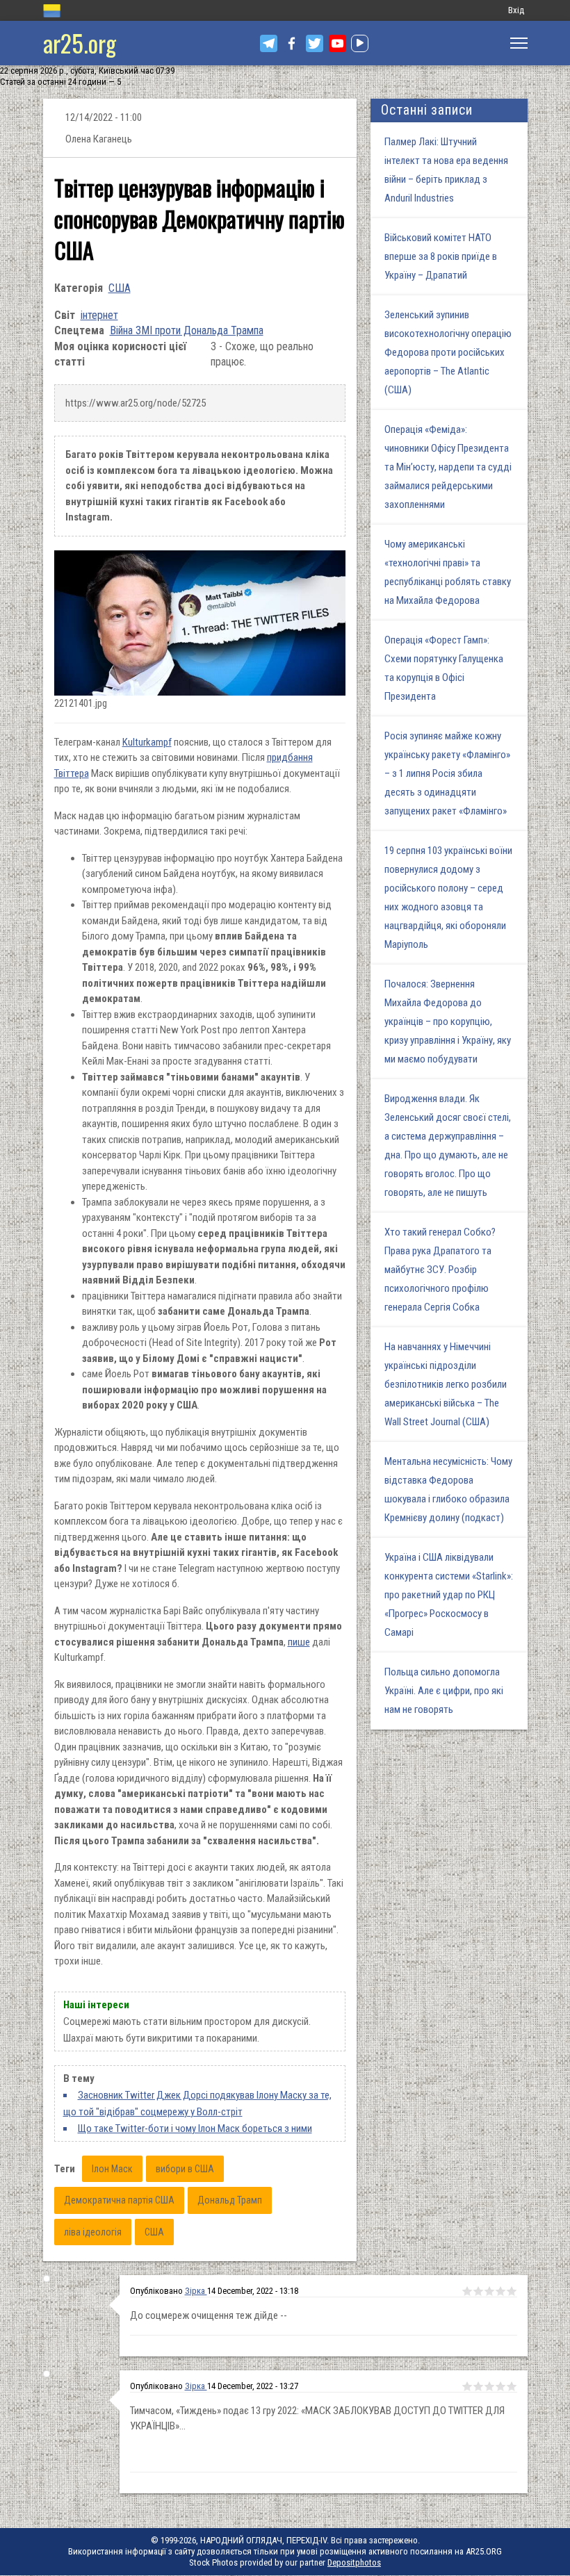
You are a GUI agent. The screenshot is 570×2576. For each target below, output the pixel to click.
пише (299, 1642)
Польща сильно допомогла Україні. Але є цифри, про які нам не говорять (444, 1691)
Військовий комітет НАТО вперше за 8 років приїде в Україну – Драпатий (441, 256)
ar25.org (80, 43)
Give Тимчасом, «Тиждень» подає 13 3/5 (489, 2386)
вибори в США (185, 2169)
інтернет (99, 315)
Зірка (196, 2291)
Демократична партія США (119, 2200)
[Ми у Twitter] (315, 43)
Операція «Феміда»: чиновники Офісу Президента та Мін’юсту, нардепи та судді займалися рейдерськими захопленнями (448, 467)
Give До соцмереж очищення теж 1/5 (467, 2291)
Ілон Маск (112, 2169)
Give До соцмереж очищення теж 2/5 (478, 2291)
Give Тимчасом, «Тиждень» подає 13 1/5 (467, 2386)
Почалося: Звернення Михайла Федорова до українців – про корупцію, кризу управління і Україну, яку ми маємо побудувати (448, 1022)
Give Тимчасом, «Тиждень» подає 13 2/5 (478, 2386)
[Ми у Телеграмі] (269, 43)
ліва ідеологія (93, 2232)
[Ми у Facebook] (292, 43)
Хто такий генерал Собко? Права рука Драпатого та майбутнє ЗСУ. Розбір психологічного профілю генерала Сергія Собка (440, 1270)
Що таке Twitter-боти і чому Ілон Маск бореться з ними (195, 2128)
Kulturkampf (147, 742)
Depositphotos (354, 2562)
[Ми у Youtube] (337, 43)
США (120, 288)
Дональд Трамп (230, 2200)
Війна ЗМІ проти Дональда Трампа (187, 330)
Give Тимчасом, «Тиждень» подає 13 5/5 (512, 2386)
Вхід (516, 10)
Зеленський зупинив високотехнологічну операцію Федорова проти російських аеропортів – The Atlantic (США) (448, 352)
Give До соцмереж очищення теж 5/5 (512, 2291)
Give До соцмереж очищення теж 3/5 (489, 2291)
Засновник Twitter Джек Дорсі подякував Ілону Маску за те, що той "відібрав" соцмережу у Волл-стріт (197, 2103)
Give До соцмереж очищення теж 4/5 (500, 2291)
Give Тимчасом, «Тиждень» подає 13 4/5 (500, 2386)
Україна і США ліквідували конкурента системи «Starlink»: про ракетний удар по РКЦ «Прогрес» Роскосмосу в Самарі (449, 1595)
